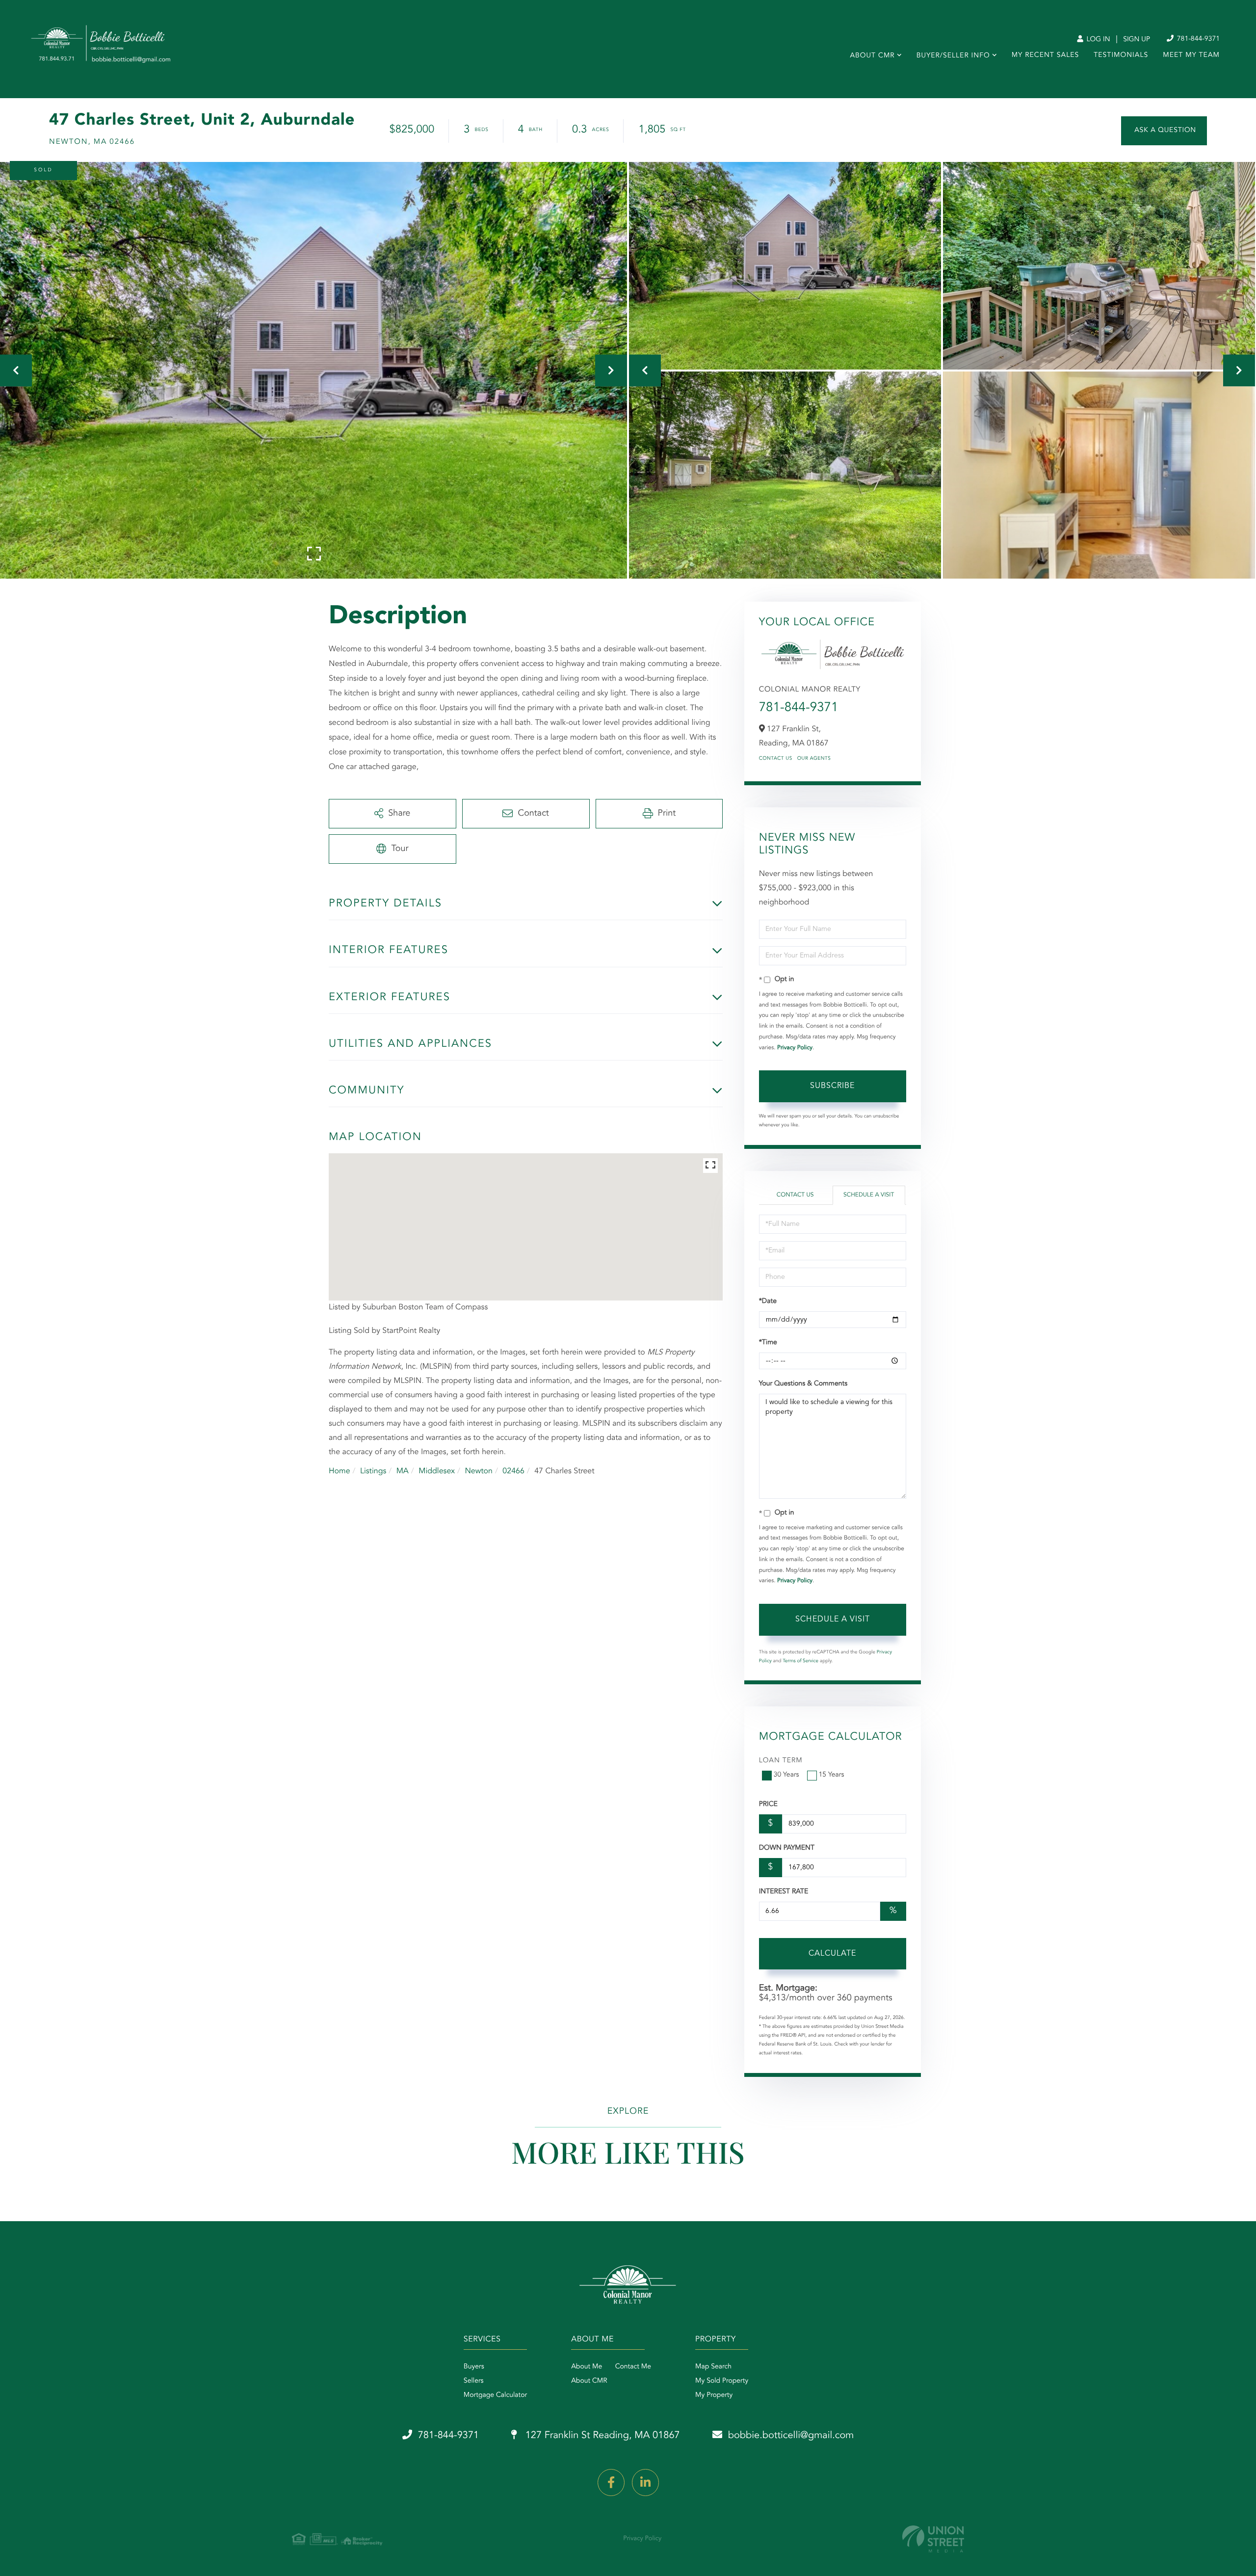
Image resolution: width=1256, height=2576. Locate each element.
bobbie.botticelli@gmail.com (791, 2436)
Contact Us (776, 759)
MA (403, 1471)
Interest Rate (784, 1892)
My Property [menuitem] (714, 2395)
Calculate (832, 1954)
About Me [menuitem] (587, 2367)
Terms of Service (800, 1661)
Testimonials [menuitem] (1121, 55)
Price (768, 1805)
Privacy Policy (795, 1048)
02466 (513, 1471)
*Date (768, 1301)
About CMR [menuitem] (872, 56)
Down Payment (787, 1848)
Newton (479, 1471)
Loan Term (781, 1761)
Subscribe (832, 1086)
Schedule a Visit (869, 1195)
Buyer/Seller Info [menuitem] (953, 56)
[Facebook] (611, 2483)
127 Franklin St (601, 2436)
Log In (1097, 40)
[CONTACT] (1164, 131)
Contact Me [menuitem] (633, 2367)
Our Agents (814, 759)
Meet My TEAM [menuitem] (1191, 55)
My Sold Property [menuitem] (722, 2381)
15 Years (832, 1775)
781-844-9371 (1197, 39)
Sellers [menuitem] (474, 2381)
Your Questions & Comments (803, 1384)
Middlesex (437, 1471)
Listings (373, 1471)
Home (340, 1471)
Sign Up (1137, 40)
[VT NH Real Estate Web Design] (933, 2539)
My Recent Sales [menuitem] (1045, 55)
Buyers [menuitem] (474, 2367)
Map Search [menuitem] (713, 2367)
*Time (768, 1343)
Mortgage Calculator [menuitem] (495, 2395)
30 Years (786, 1775)
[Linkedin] (645, 2483)
